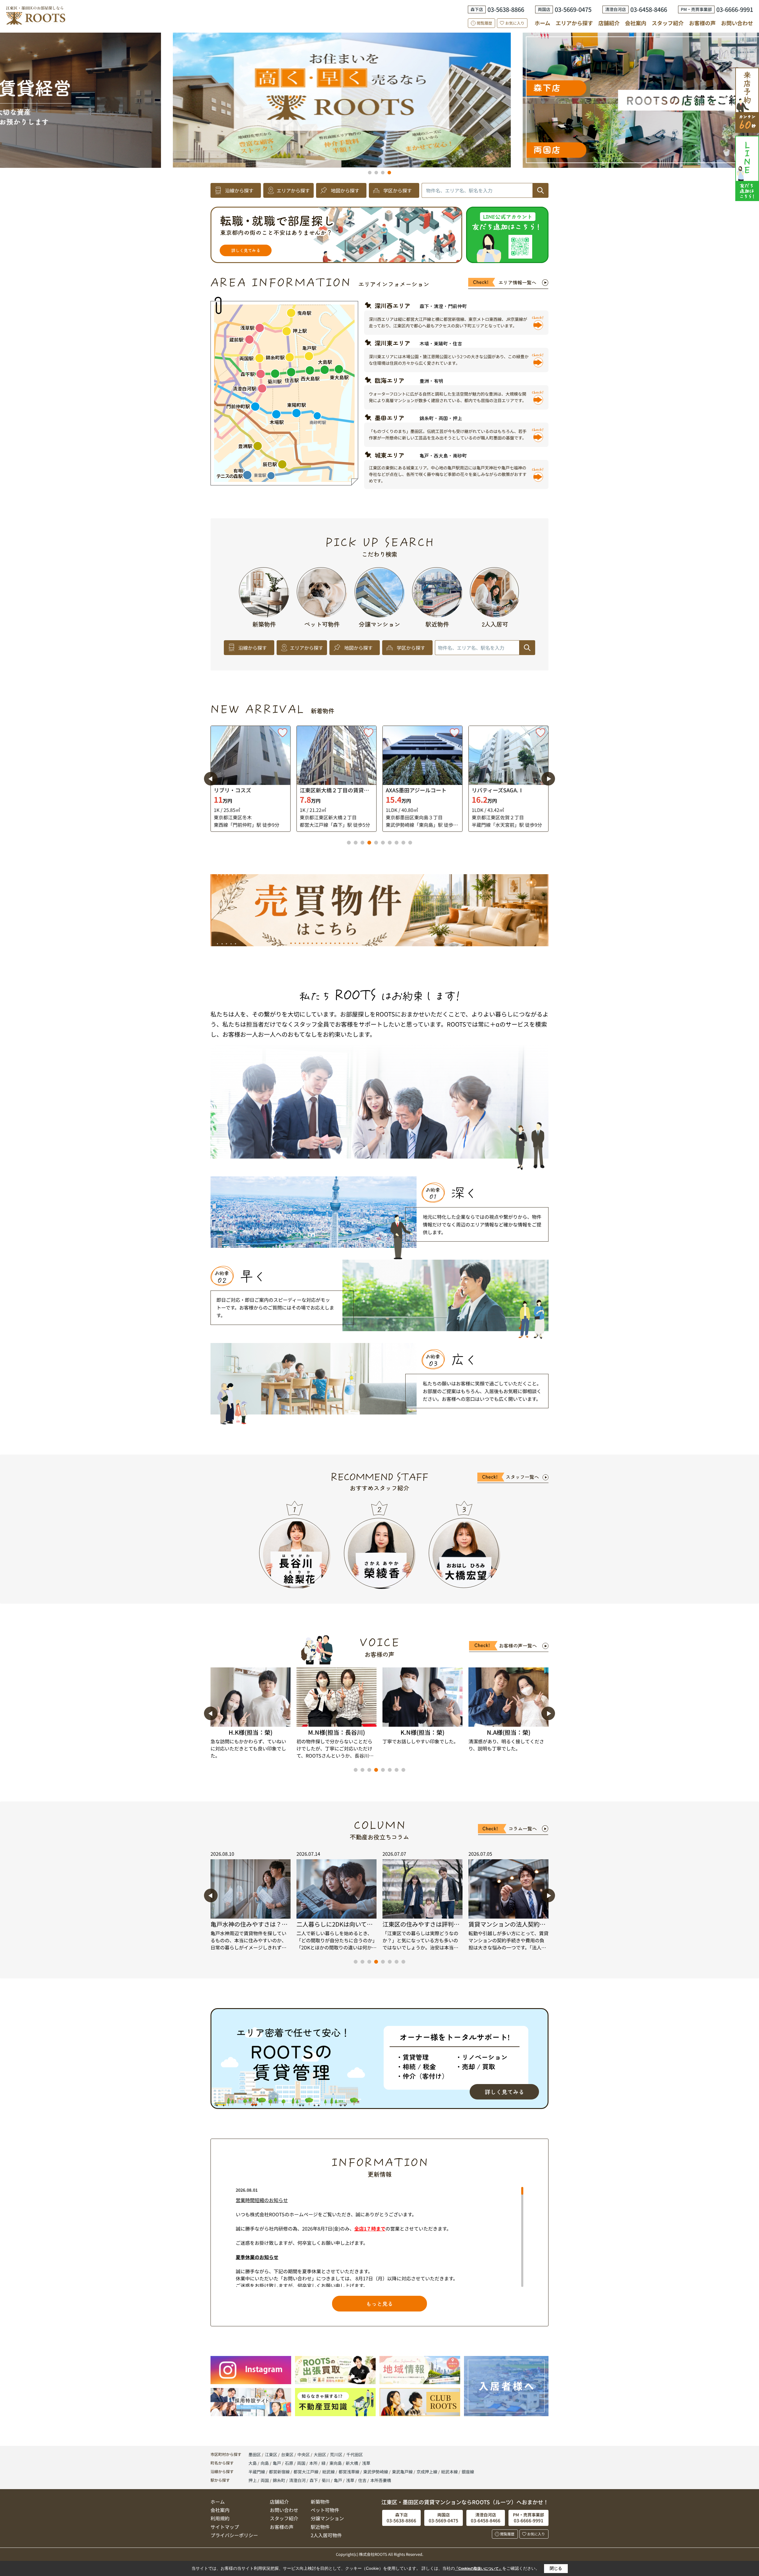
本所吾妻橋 (381, 2480)
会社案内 (636, 23)
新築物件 (320, 2502)
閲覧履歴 (484, 23)
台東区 (287, 2454)
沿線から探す (239, 190)
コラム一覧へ (523, 1828)
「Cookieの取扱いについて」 (479, 2569)
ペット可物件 (325, 2510)
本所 (314, 2463)
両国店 (466, 77)
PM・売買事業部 (205, 149)
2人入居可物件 (326, 2535)
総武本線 (450, 2472)
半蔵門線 (257, 2472)
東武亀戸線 (403, 2472)
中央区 (304, 2454)
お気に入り (515, 23)
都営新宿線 (280, 2472)
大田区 (320, 2454)
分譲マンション (327, 2518)
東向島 (336, 2463)
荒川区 (336, 2454)
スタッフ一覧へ (522, 1477)
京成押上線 (427, 2472)
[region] (379, 2237)
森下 (314, 2480)
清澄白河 (297, 2480)
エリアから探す (574, 23)
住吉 (362, 2480)
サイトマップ (225, 2527)
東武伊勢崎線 (376, 2472)
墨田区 (255, 2454)
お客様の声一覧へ (518, 1645)
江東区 (271, 2454)
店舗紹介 (609, 23)
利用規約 (220, 2518)
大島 (253, 2463)
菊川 (326, 2480)
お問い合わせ (737, 23)
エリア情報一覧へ (517, 282)
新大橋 (352, 2463)
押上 (253, 2480)
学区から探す (398, 190)
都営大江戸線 (306, 2472)
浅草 (366, 2463)
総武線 (329, 2472)
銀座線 (468, 2472)
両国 (302, 2463)
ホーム (542, 23)
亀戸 (277, 2463)
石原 (290, 2463)
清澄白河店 (214, 87)
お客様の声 (702, 23)
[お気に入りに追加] (283, 733)
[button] (370, 173)
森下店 (445, 115)
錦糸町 (279, 2480)
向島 (265, 2463)
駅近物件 (320, 2527)
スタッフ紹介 (668, 23)
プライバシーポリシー (234, 2535)
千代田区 (355, 2454)
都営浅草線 (349, 2472)
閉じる (556, 2568)
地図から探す (345, 190)
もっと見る (379, 2303)
